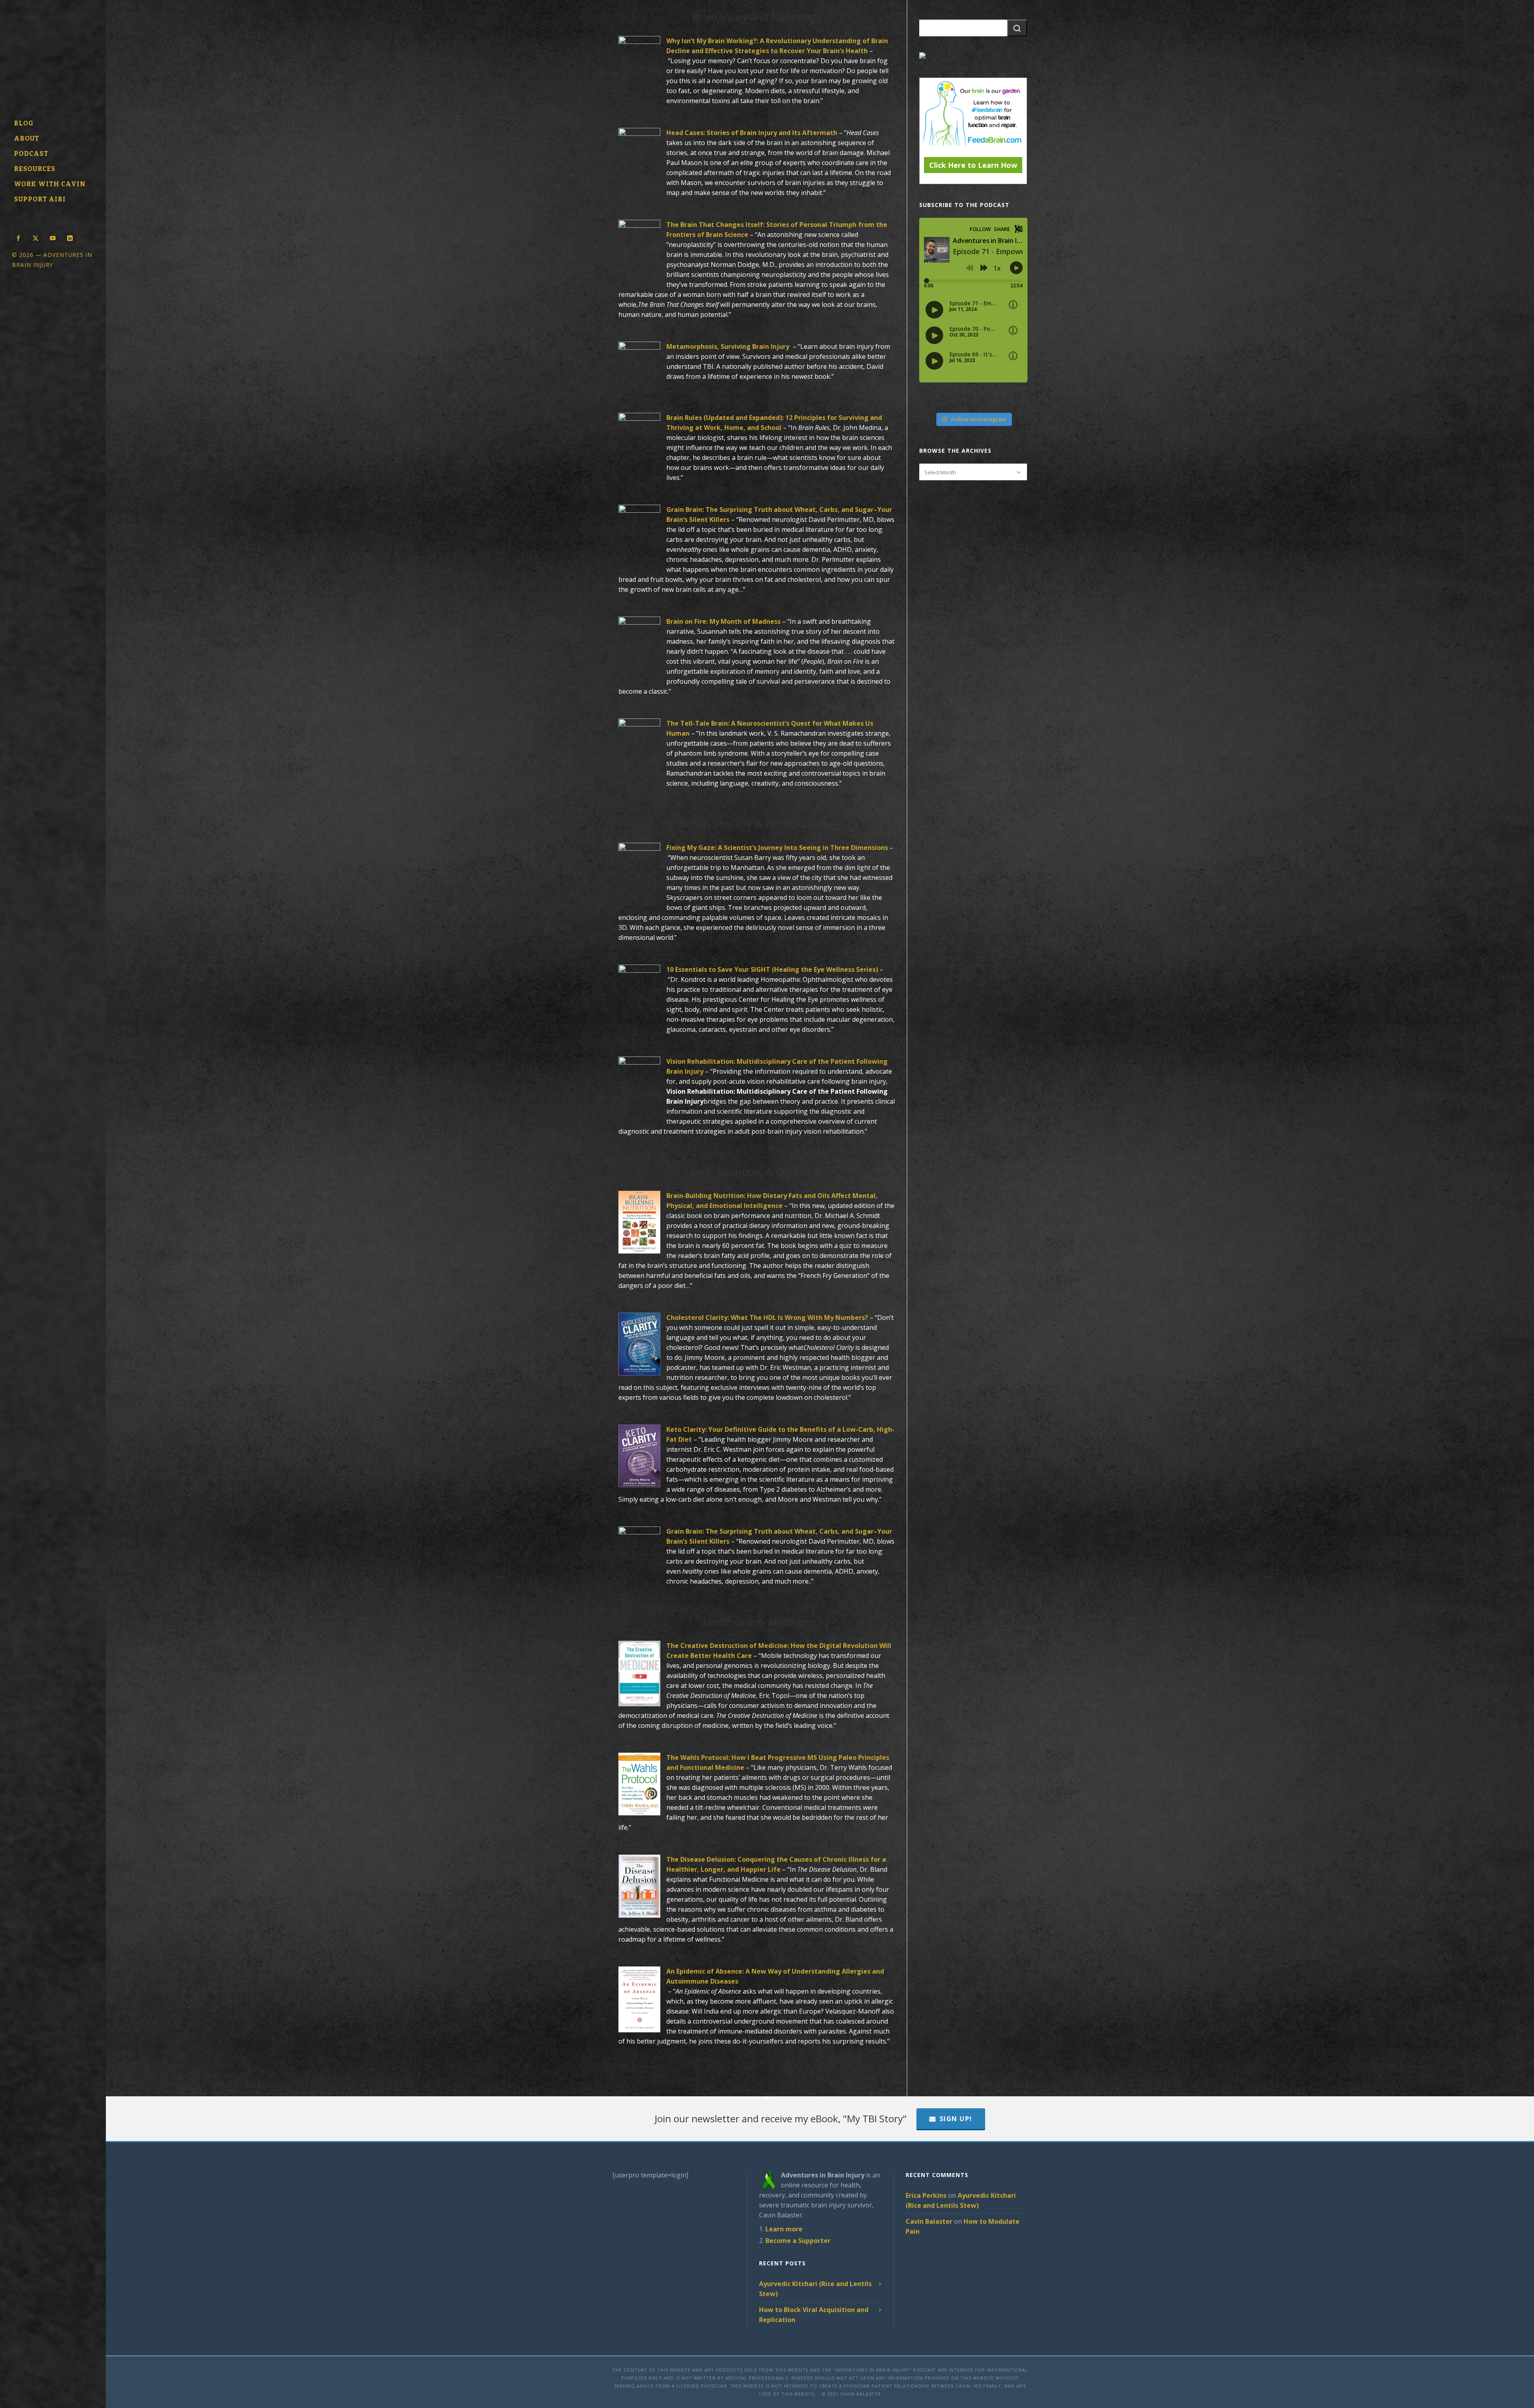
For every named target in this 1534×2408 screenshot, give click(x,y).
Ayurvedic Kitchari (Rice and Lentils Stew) (815, 2289)
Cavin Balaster (929, 2221)
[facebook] (18, 237)
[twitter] (36, 237)
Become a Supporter (798, 2241)
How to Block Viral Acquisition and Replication (814, 2315)
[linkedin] (70, 237)
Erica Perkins (926, 2195)
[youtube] (53, 237)
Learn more (784, 2229)
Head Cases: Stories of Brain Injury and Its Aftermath (752, 133)
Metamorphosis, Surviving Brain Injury (729, 346)
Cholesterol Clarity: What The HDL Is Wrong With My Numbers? (767, 1317)
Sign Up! (956, 2119)
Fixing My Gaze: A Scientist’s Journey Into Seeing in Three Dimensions (777, 848)
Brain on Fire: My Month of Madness (723, 621)
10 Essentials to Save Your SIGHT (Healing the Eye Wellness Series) (772, 969)
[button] (1017, 28)
